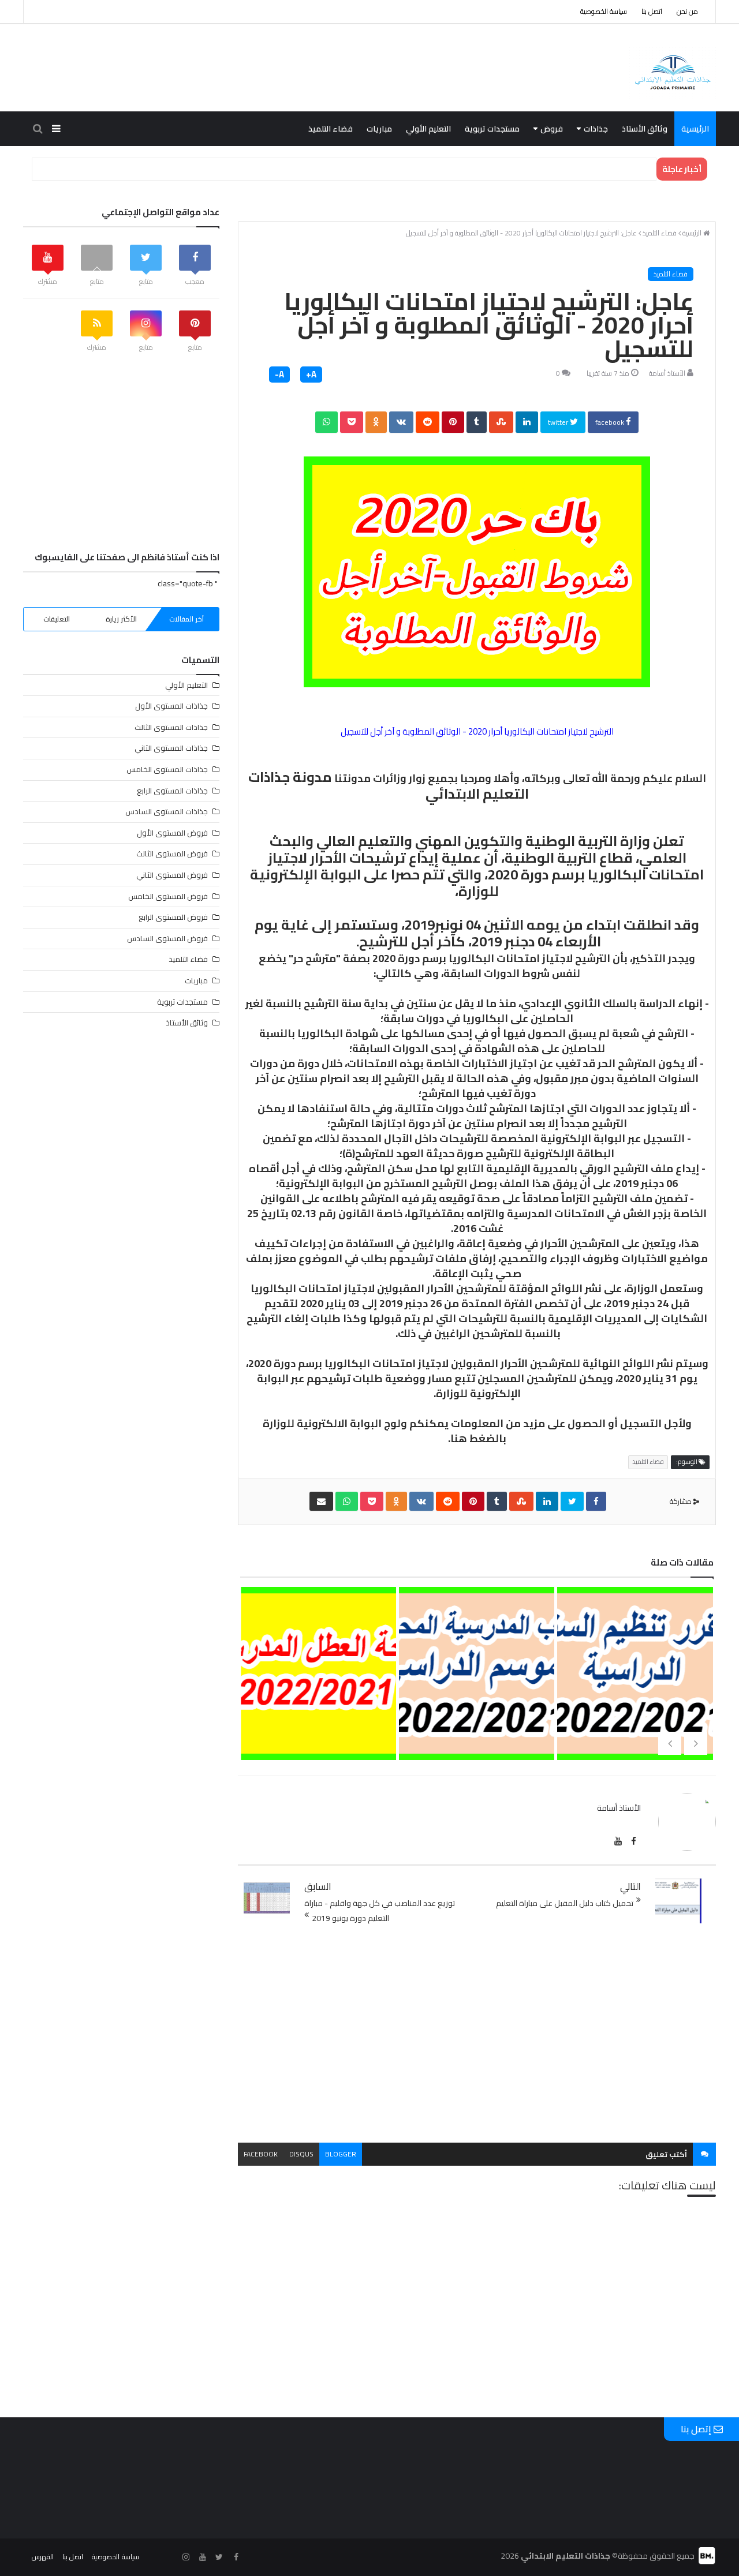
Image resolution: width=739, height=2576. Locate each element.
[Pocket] (352, 422)
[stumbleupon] (501, 422)
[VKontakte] (401, 422)
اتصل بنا (652, 11)
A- (279, 375)
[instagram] (186, 2557)
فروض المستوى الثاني (172, 875)
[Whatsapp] (326, 422)
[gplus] (169, 2557)
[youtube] (618, 1841)
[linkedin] (527, 422)
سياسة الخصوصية (604, 11)
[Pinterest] (453, 422)
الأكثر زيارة (121, 619)
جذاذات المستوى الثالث (171, 727)
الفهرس (43, 2557)
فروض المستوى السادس (167, 938)
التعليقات (57, 619)
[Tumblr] (477, 422)
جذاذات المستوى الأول (171, 706)
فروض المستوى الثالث (172, 853)
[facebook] (596, 1501)
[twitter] (572, 1501)
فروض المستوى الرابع (173, 917)
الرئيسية (695, 129)
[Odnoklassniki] (376, 422)
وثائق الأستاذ (645, 129)
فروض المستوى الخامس (168, 896)
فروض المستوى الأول (172, 833)
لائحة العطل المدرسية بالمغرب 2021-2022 (318, 1703)
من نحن (687, 11)
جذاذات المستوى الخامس (167, 769)
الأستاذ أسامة (667, 373)
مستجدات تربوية (492, 129)
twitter (559, 422)
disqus (301, 2154)
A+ (311, 375)
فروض (552, 129)
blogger (341, 2154)
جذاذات (596, 129)
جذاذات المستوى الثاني (171, 748)
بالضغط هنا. (477, 1438)
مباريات (379, 129)
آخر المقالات (186, 619)
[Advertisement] (477, 2034)
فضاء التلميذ (331, 129)
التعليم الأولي (428, 129)
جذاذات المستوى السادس (167, 811)
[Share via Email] (321, 1501)
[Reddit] (428, 422)
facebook (611, 422)
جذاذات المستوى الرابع (172, 791)
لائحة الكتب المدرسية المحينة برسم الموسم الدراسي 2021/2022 (476, 1722)
